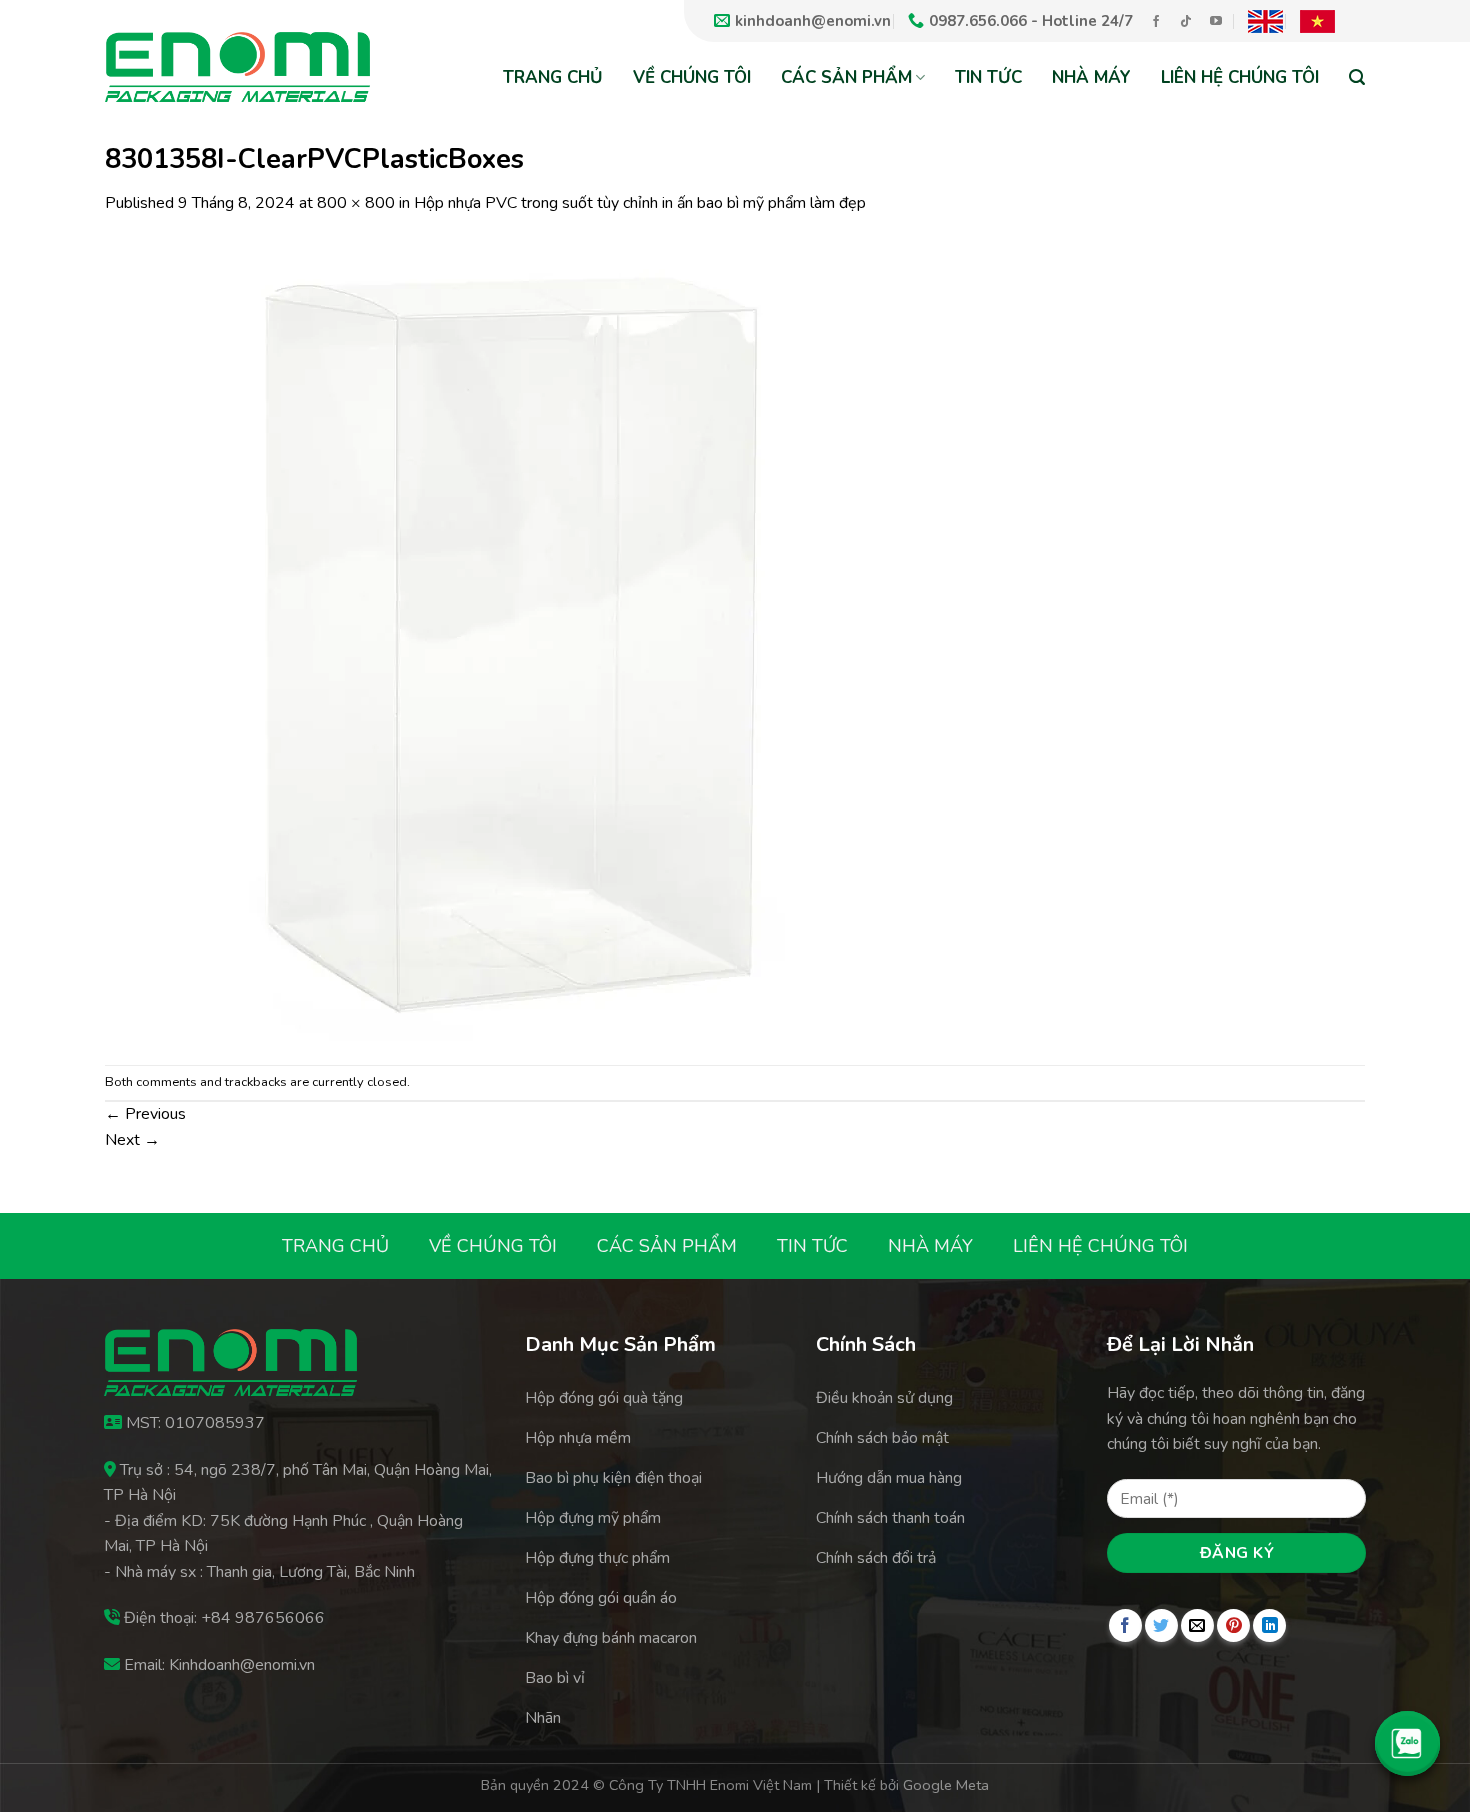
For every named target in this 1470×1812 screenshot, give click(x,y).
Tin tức (988, 77)
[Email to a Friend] (1197, 1625)
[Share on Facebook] (1125, 1625)
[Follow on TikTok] (1186, 22)
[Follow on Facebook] (1156, 22)
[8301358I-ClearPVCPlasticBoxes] (505, 639)
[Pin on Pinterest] (1233, 1625)
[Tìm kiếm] (1357, 76)
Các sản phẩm (846, 77)
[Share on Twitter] (1161, 1625)
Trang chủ (553, 77)
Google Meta (946, 1785)
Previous (145, 1114)
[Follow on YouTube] (1216, 22)
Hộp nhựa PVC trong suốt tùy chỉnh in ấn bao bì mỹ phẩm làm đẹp (640, 203)
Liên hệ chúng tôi (1240, 77)
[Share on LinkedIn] (1269, 1625)
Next (132, 1140)
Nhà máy (1091, 77)
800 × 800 (356, 203)
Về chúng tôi (692, 77)
